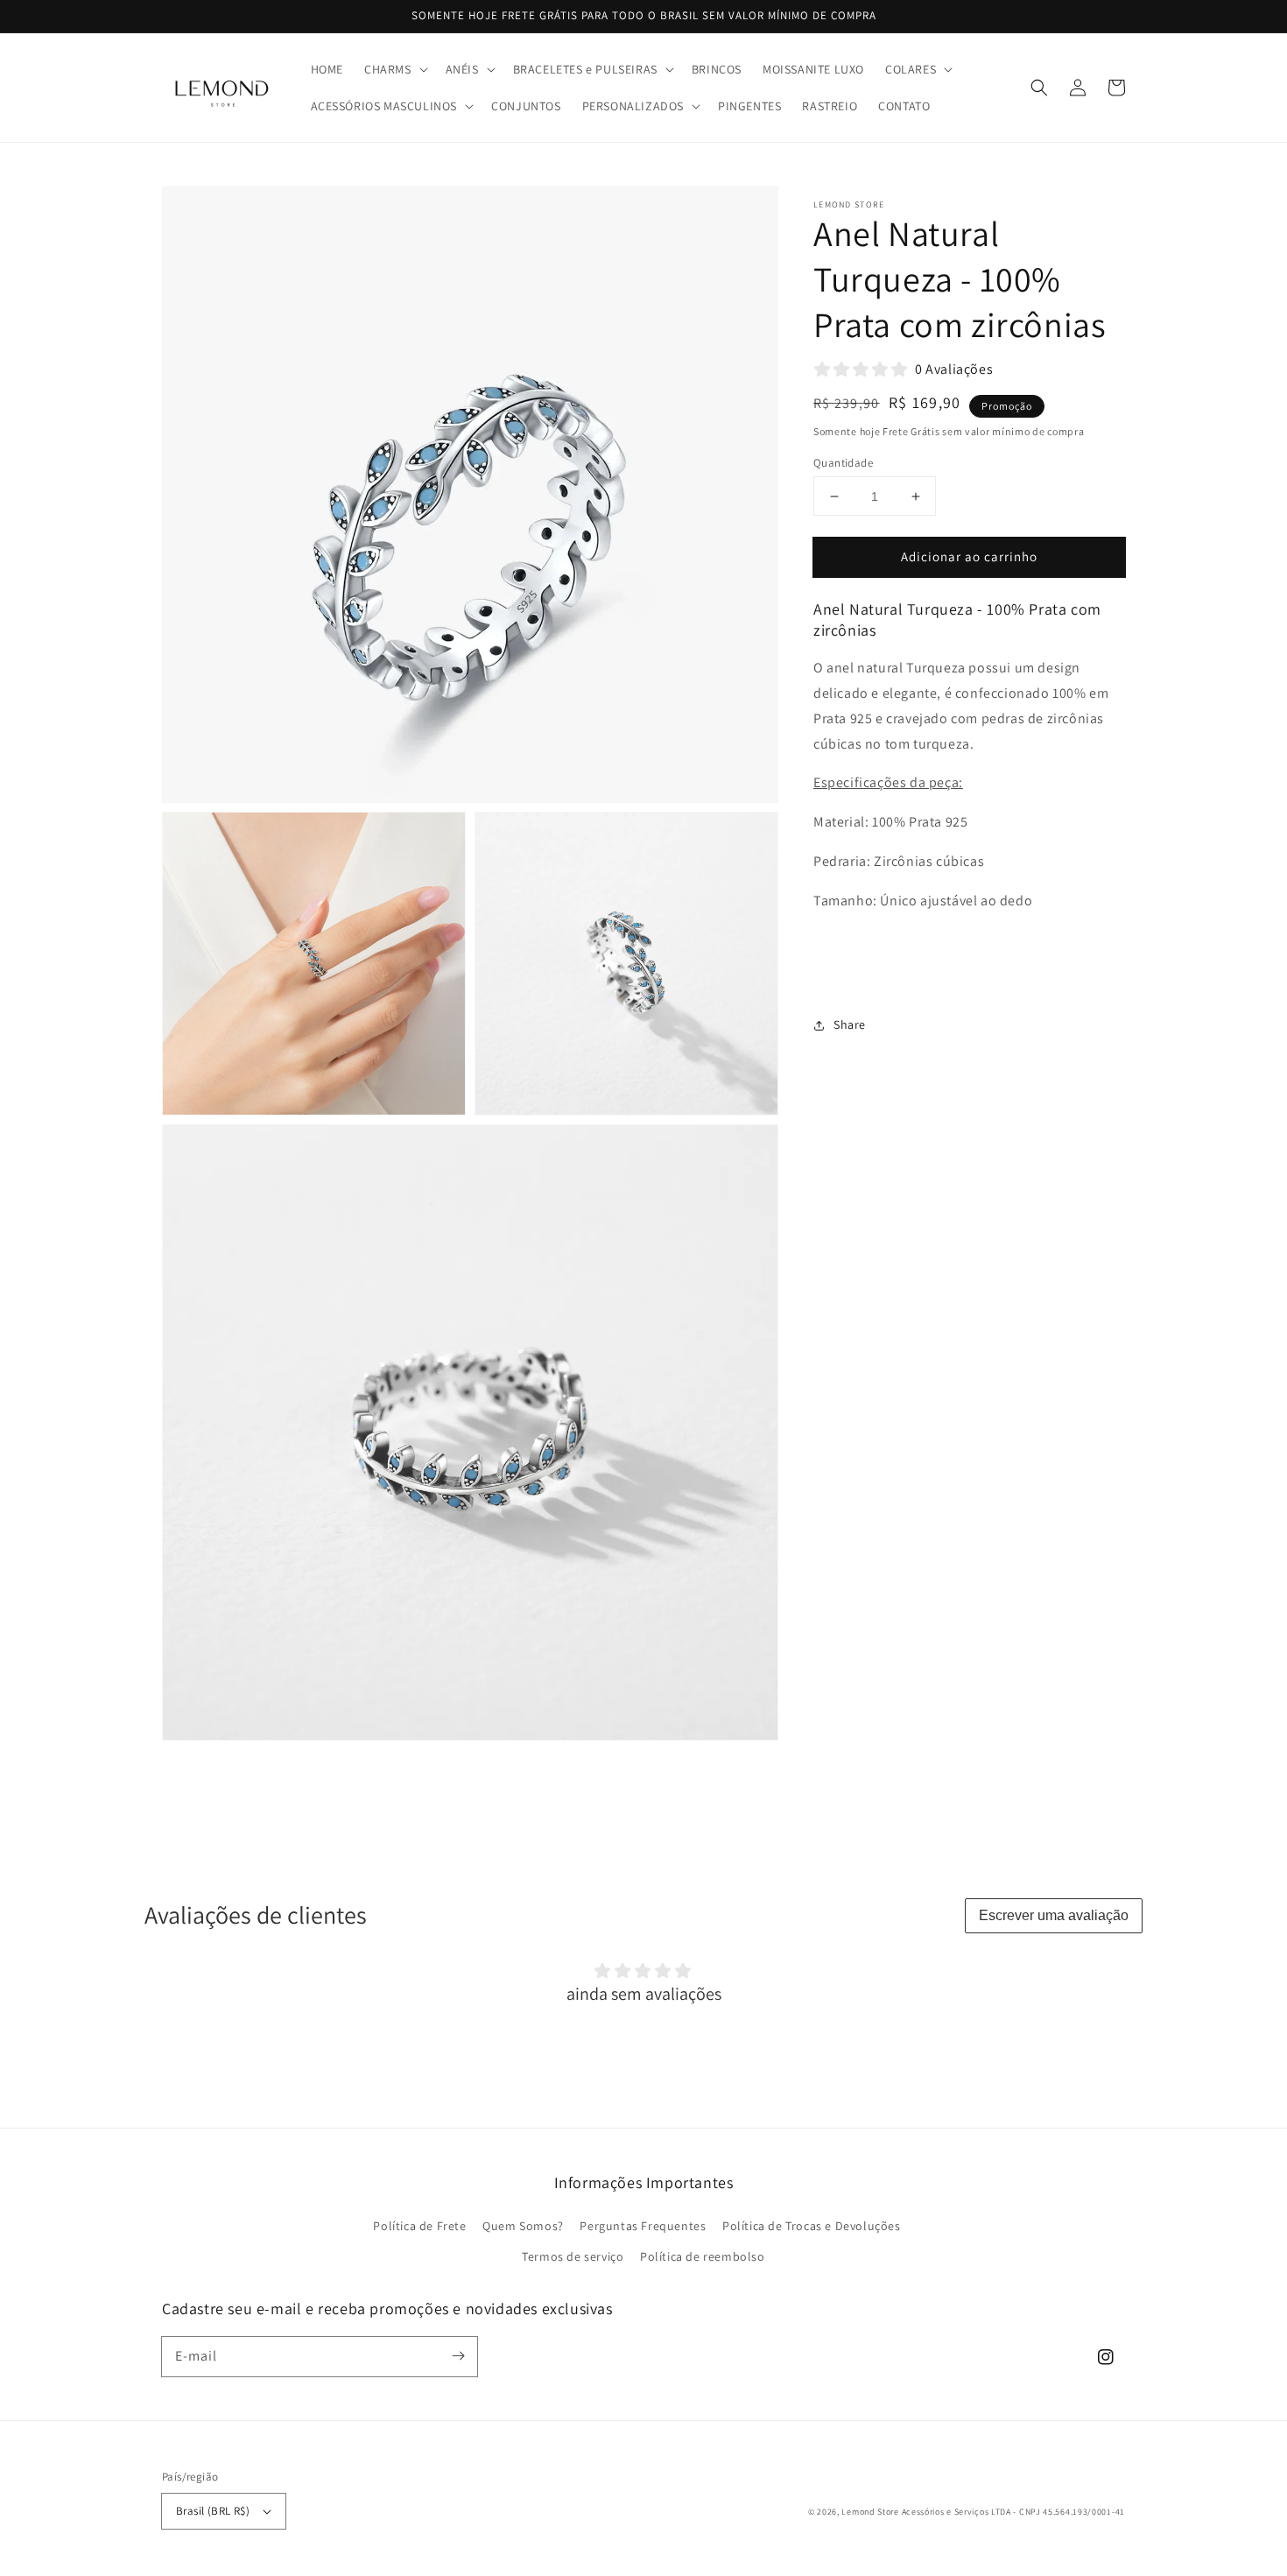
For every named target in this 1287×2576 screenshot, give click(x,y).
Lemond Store (870, 2512)
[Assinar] (458, 2356)
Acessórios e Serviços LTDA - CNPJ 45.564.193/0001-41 (1013, 2512)
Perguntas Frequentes (643, 2226)
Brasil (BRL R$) (213, 2511)
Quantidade (843, 463)
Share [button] (850, 1024)
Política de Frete (419, 2226)
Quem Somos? (523, 2226)
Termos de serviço (573, 2256)
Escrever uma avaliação (1054, 1915)
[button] (394, 69)
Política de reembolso (703, 2256)
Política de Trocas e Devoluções (812, 2226)
